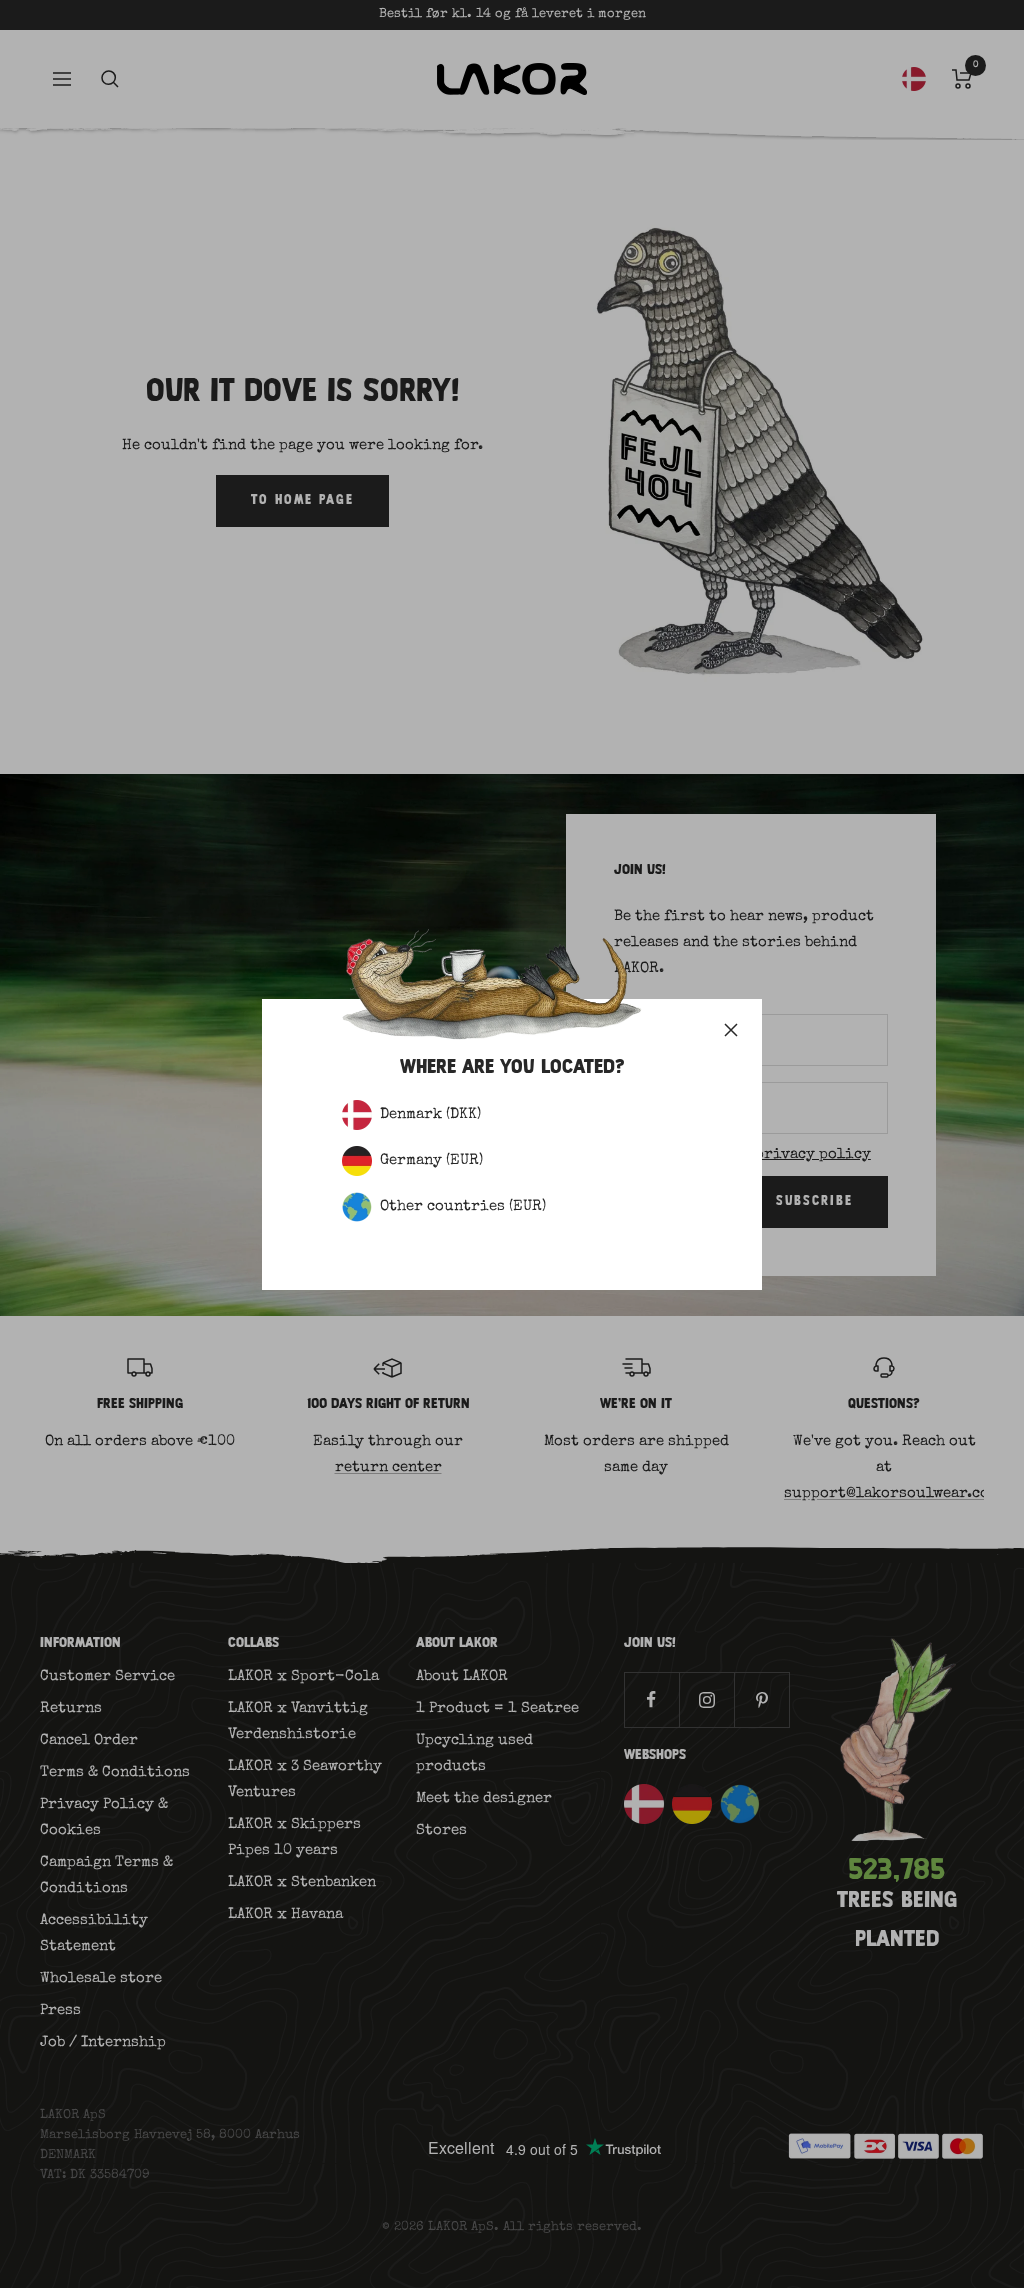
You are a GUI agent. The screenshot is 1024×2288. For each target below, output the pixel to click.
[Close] (731, 1030)
